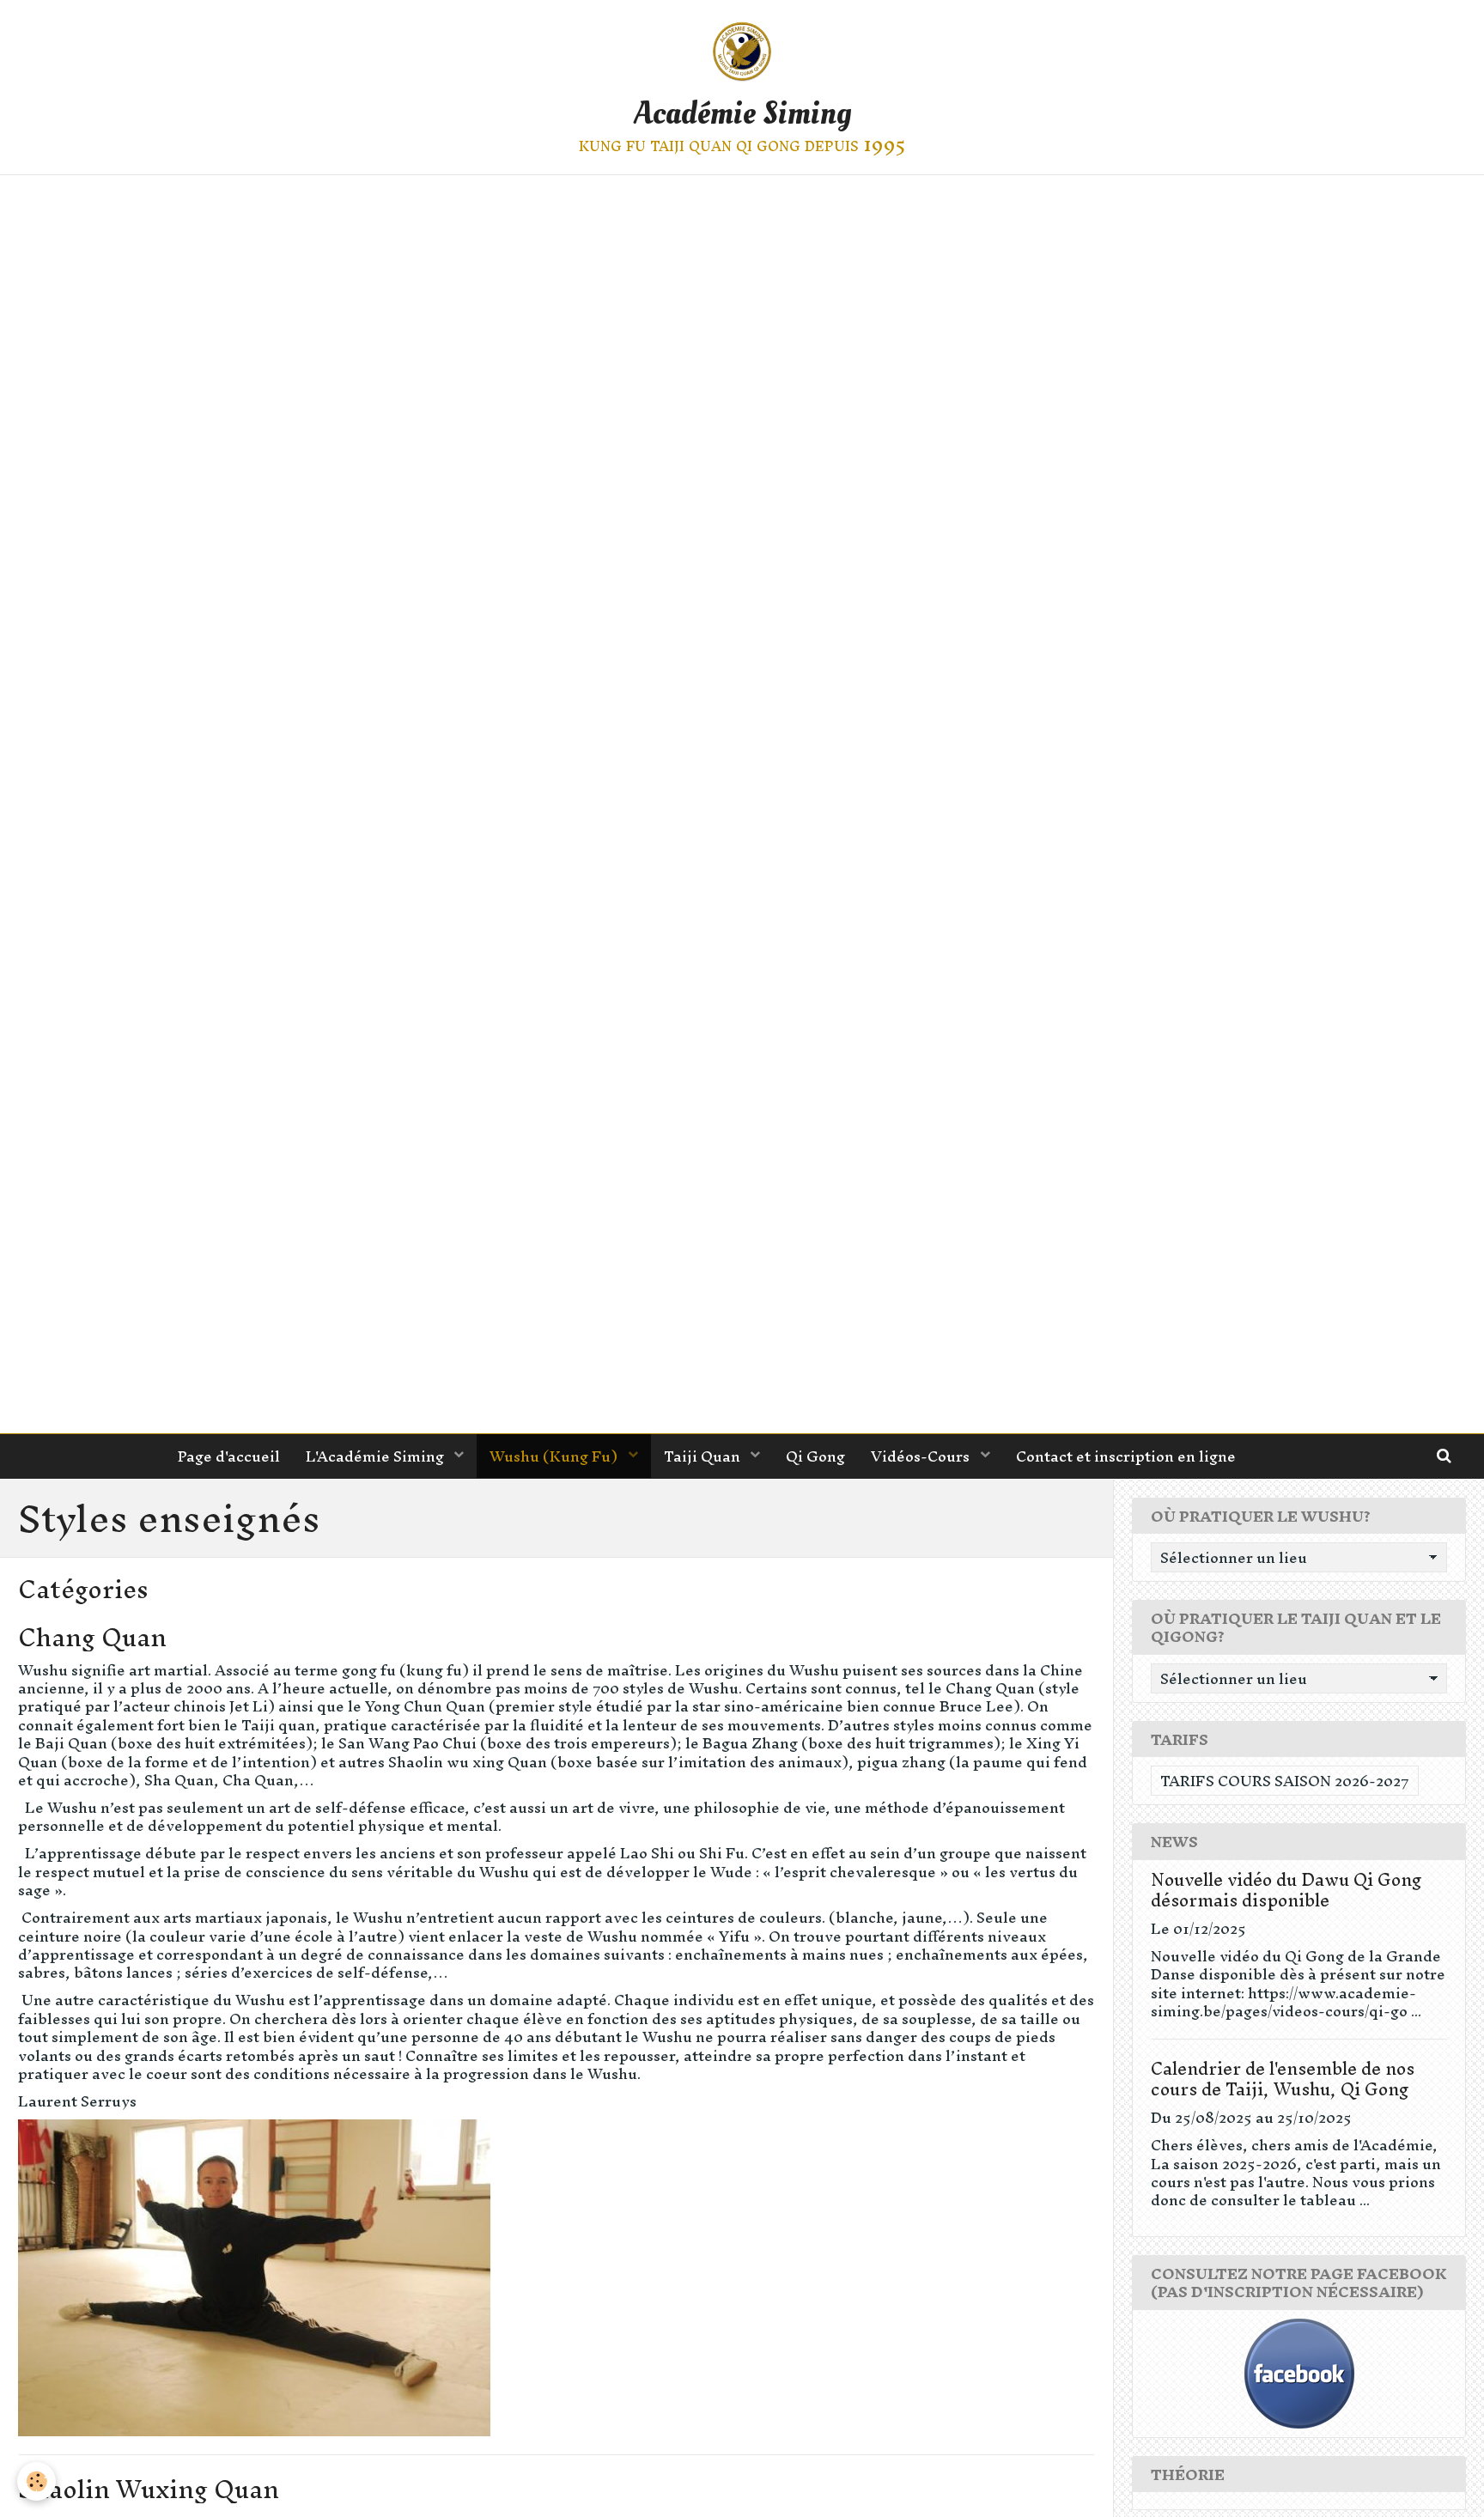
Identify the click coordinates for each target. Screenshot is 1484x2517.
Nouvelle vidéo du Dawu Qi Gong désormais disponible (1286, 1890)
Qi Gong (815, 1456)
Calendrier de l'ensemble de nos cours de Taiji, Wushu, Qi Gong (1283, 2079)
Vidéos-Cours (922, 1456)
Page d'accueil (229, 1456)
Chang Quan (92, 1637)
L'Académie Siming (377, 1456)
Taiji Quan (704, 1456)
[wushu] (742, 804)
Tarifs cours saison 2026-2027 (1285, 1781)
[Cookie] (36, 2481)
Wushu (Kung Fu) (555, 1456)
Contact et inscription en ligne (1126, 1456)
